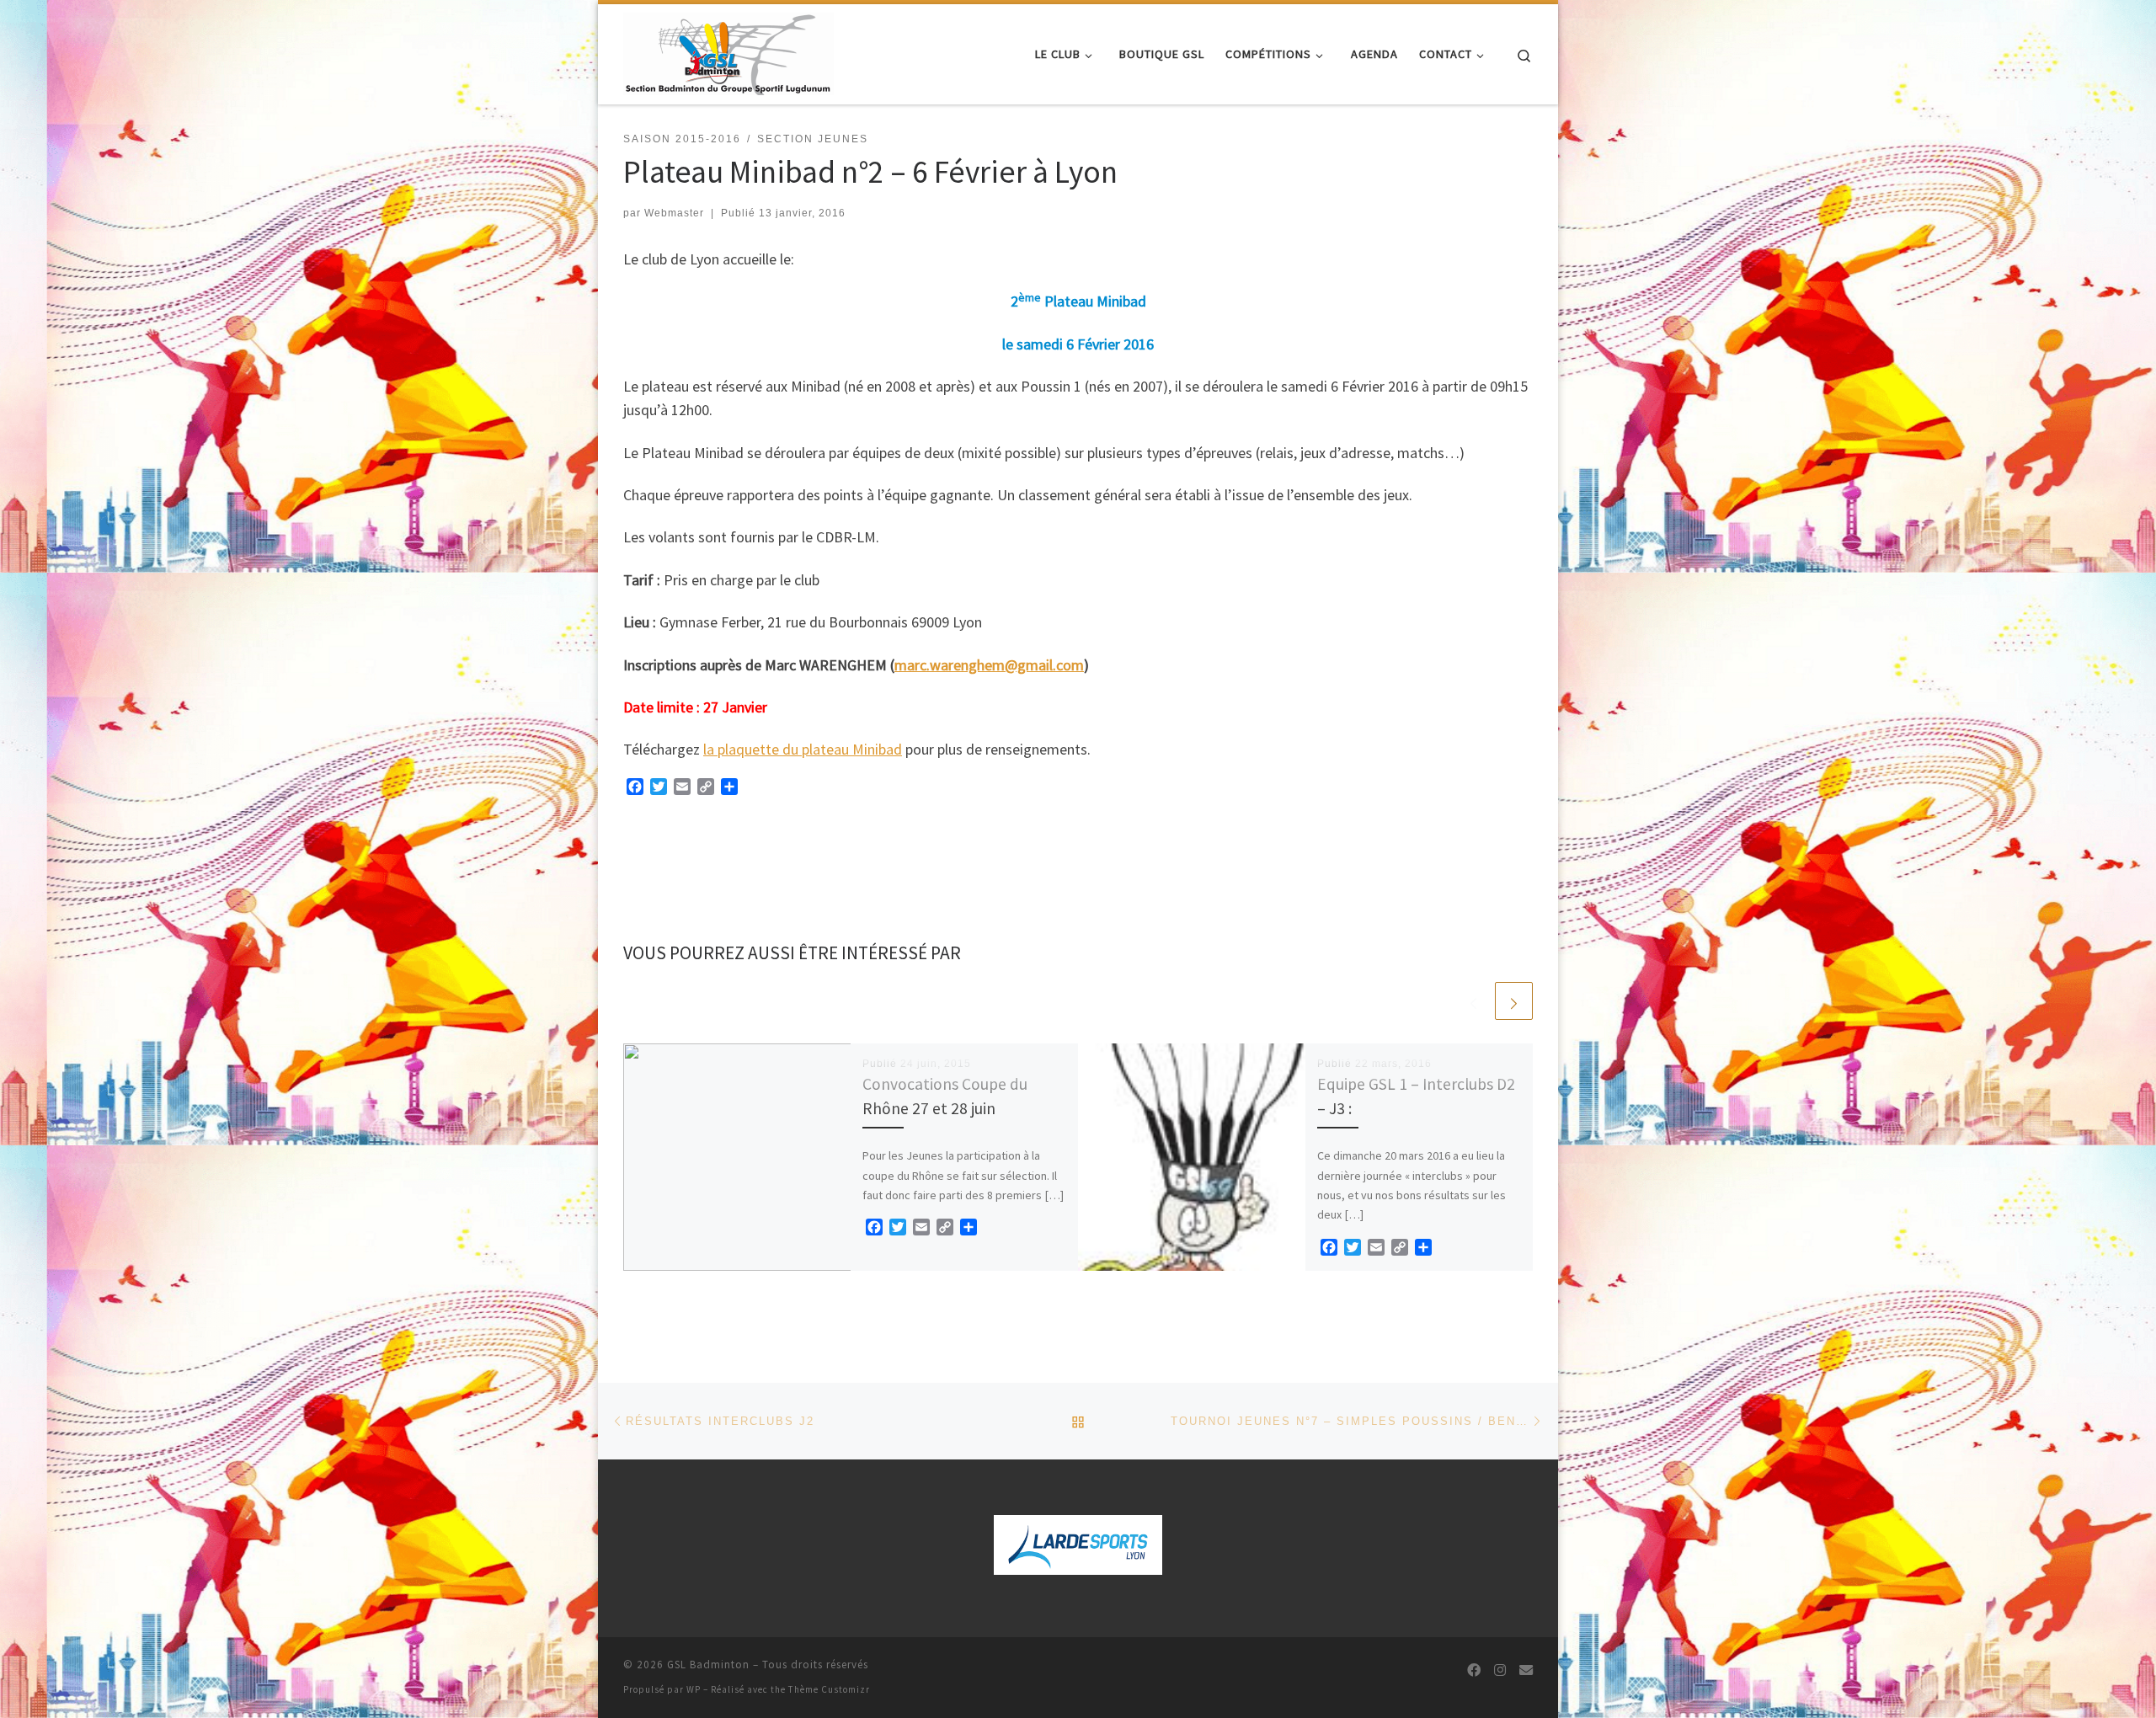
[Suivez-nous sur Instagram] (1500, 1670)
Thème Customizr (829, 1689)
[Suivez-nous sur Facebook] (1474, 1670)
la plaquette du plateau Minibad (803, 749)
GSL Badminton (708, 1665)
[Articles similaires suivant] (1514, 1001)
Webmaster (674, 213)
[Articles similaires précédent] (1473, 1001)
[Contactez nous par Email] (1526, 1670)
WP (694, 1689)
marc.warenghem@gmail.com (989, 665)
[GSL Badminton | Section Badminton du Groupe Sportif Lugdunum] (728, 51)
